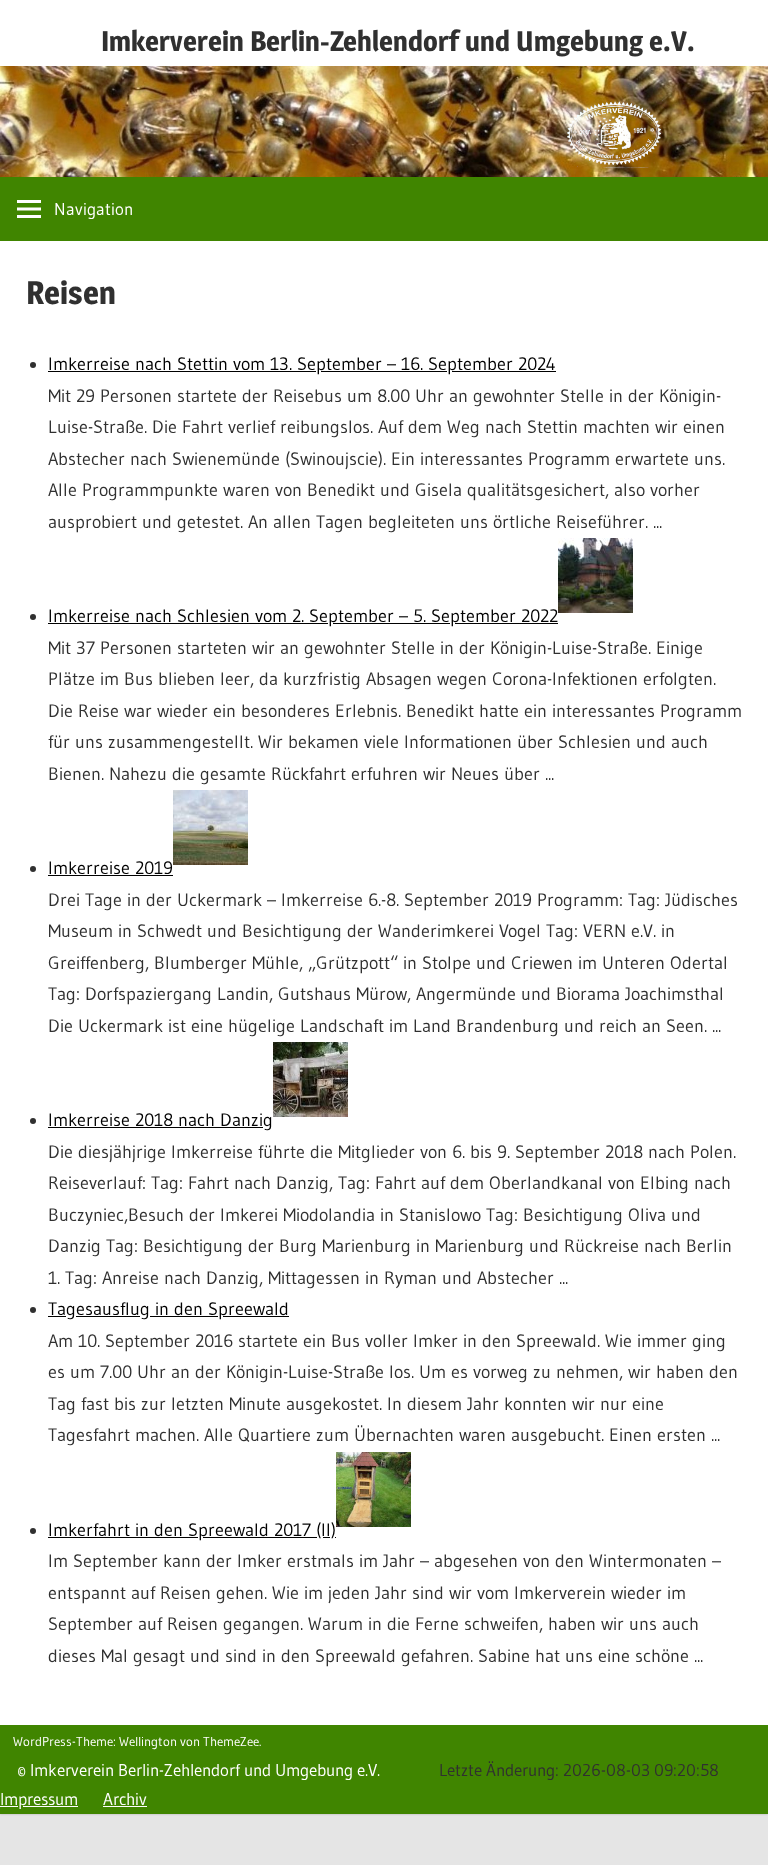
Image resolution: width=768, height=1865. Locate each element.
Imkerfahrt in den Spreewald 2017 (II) (192, 1530)
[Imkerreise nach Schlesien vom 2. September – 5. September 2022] (595, 616)
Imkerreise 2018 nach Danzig (160, 1120)
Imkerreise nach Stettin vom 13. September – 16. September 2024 (302, 364)
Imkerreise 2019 (110, 868)
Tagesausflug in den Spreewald (168, 1309)
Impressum (39, 1798)
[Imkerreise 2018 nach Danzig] (310, 1120)
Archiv (125, 1798)
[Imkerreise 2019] (210, 868)
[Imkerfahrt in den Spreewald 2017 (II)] (373, 1530)
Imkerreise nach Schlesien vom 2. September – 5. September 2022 (303, 616)
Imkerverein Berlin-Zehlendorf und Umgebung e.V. (398, 41)
